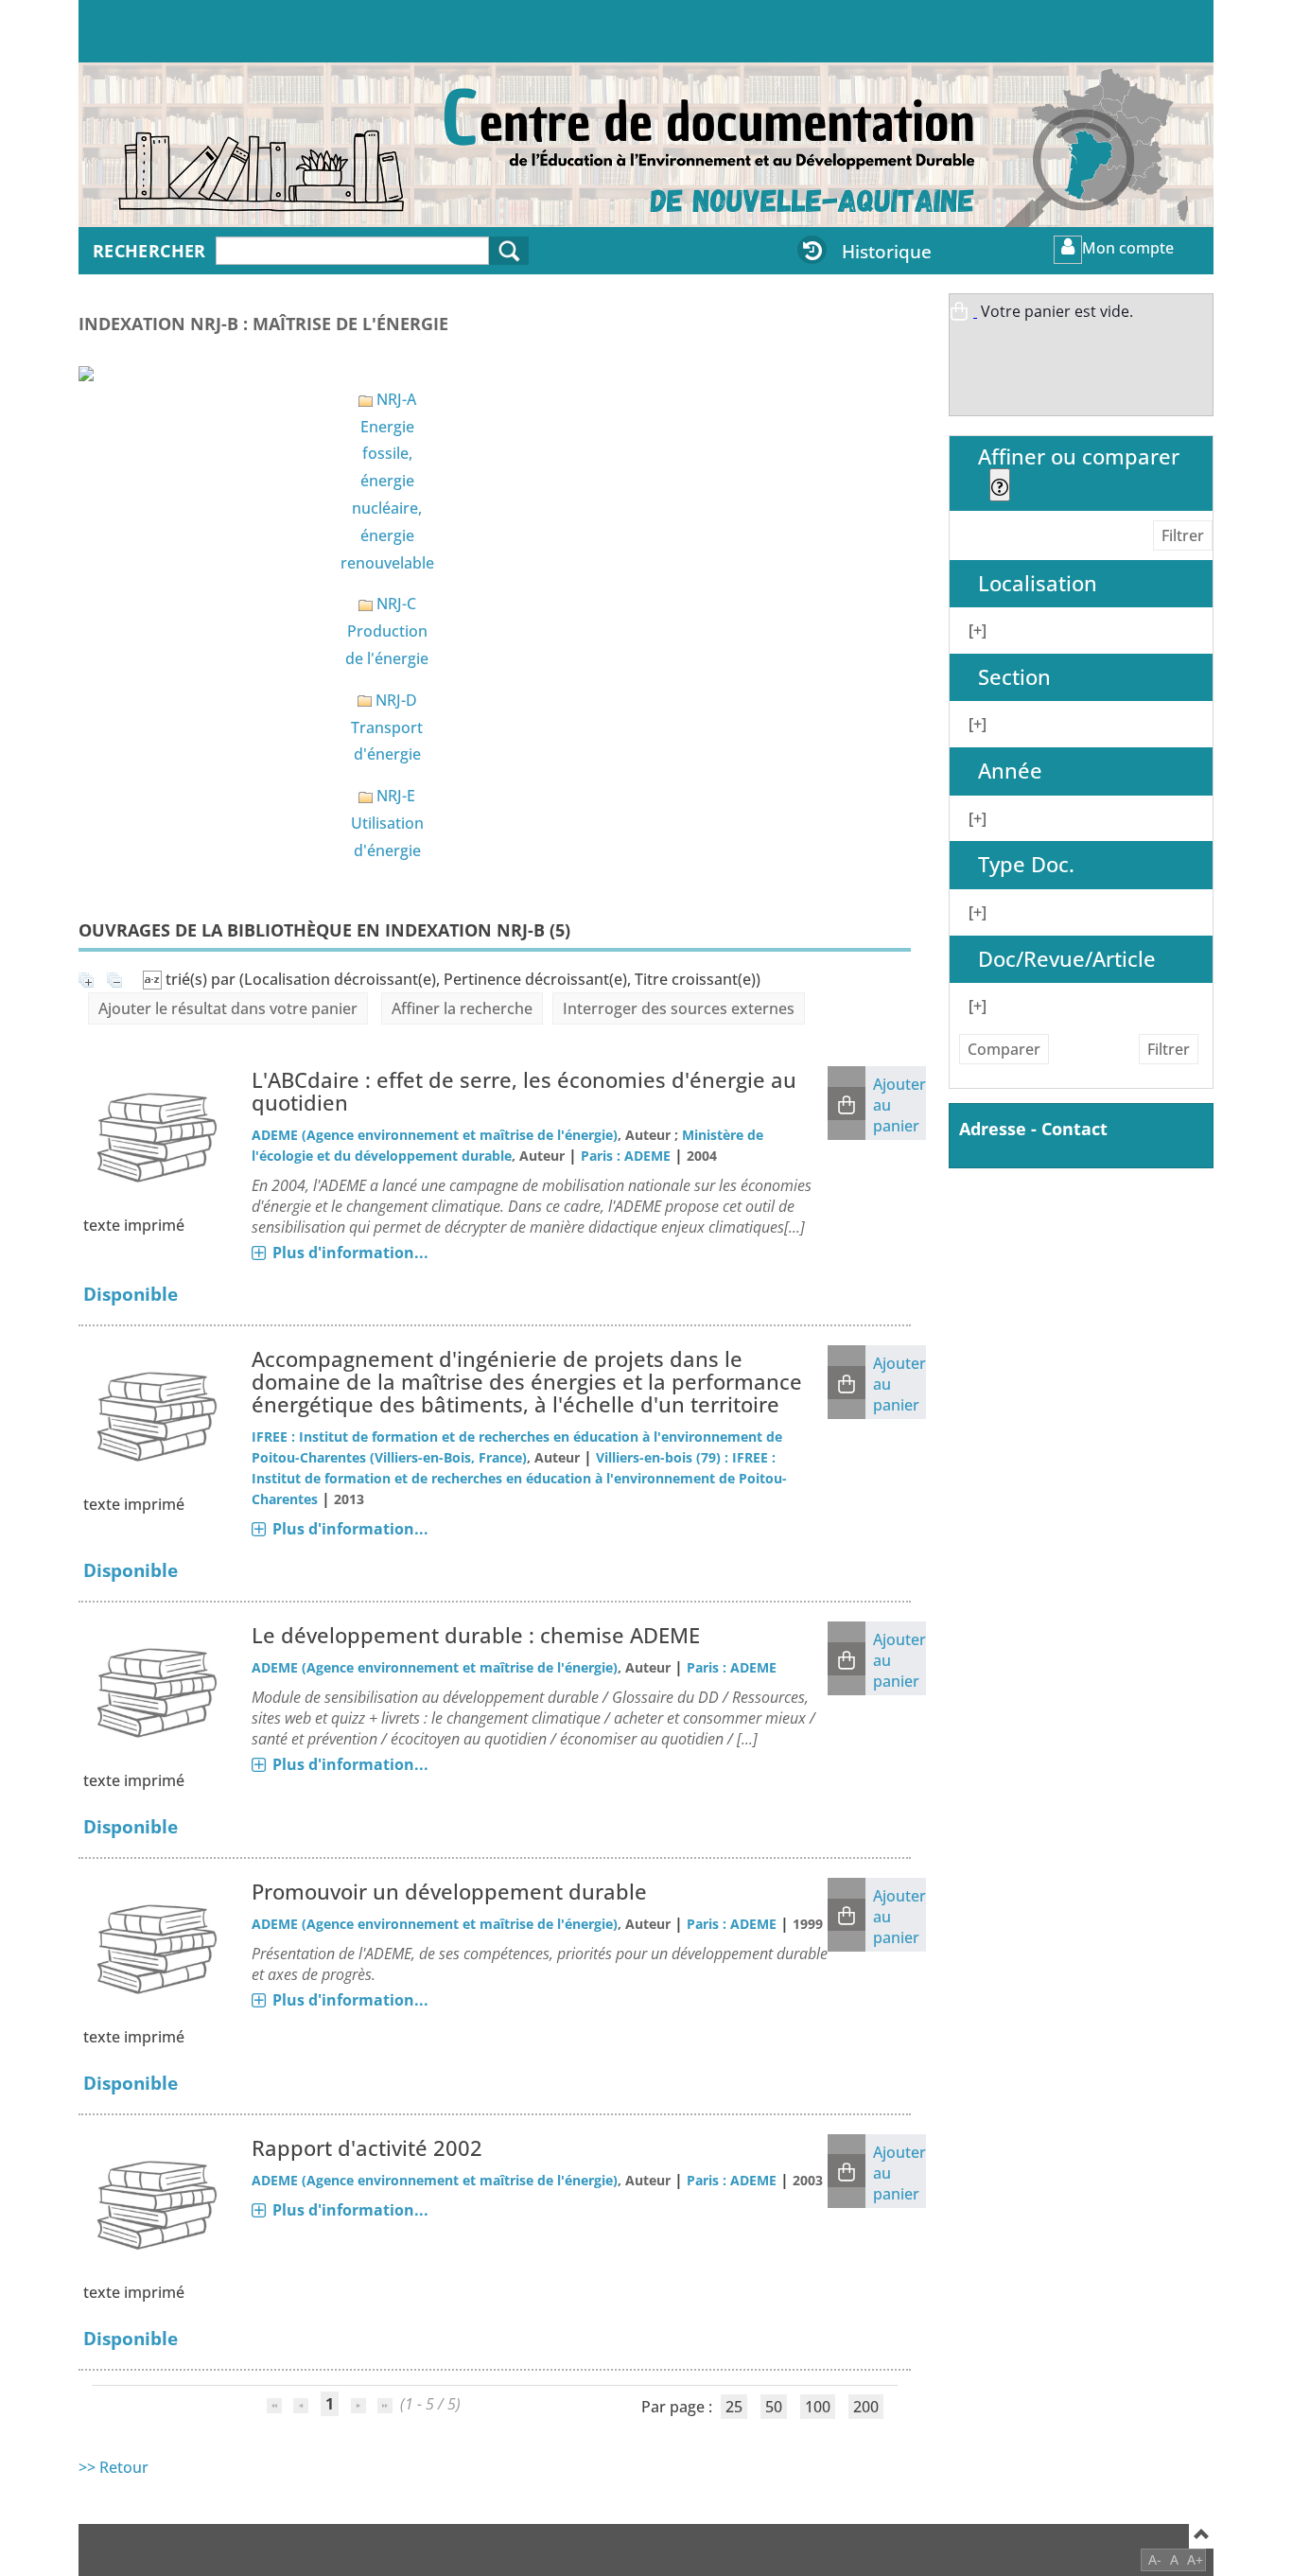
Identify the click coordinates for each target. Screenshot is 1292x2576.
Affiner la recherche (462, 1008)
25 (734, 2407)
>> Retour (113, 2467)
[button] (847, 1104)
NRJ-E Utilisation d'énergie (387, 823)
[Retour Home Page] (206, 154)
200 (866, 2407)
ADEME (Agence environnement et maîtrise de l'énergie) (435, 1135)
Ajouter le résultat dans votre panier (228, 1008)
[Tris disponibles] (154, 979)
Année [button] (1010, 771)
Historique (887, 251)
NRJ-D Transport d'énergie (387, 727)
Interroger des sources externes (679, 1008)
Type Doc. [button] (1026, 864)
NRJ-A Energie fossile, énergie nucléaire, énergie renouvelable (387, 481)
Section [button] (1014, 677)
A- (1155, 2559)
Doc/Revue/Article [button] (1067, 959)
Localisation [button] (1038, 583)
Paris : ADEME (626, 1156)
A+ (1195, 2559)
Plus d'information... (350, 1253)
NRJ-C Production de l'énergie (387, 631)
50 (774, 2407)
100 (818, 2407)
